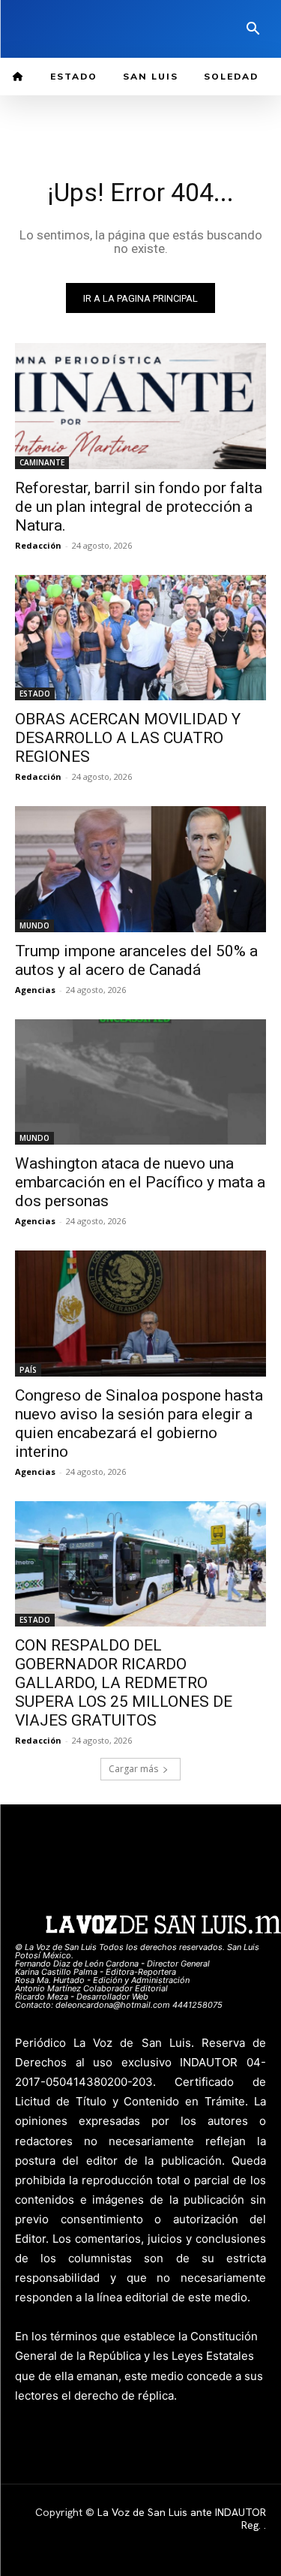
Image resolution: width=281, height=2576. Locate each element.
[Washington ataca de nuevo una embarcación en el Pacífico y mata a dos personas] (140, 1082)
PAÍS (28, 1370)
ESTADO (35, 694)
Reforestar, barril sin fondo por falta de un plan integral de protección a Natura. (139, 507)
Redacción (38, 545)
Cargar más (133, 1769)
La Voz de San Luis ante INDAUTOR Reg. (182, 2519)
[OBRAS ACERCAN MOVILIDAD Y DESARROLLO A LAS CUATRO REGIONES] (140, 638)
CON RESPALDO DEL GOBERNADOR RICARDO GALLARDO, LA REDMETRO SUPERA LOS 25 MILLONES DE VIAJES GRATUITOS (124, 1683)
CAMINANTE (42, 462)
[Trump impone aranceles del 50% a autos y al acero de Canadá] (140, 869)
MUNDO (34, 925)
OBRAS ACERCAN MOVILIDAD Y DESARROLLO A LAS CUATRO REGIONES (128, 738)
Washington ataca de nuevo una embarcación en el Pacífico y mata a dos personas (140, 1182)
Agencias (35, 990)
